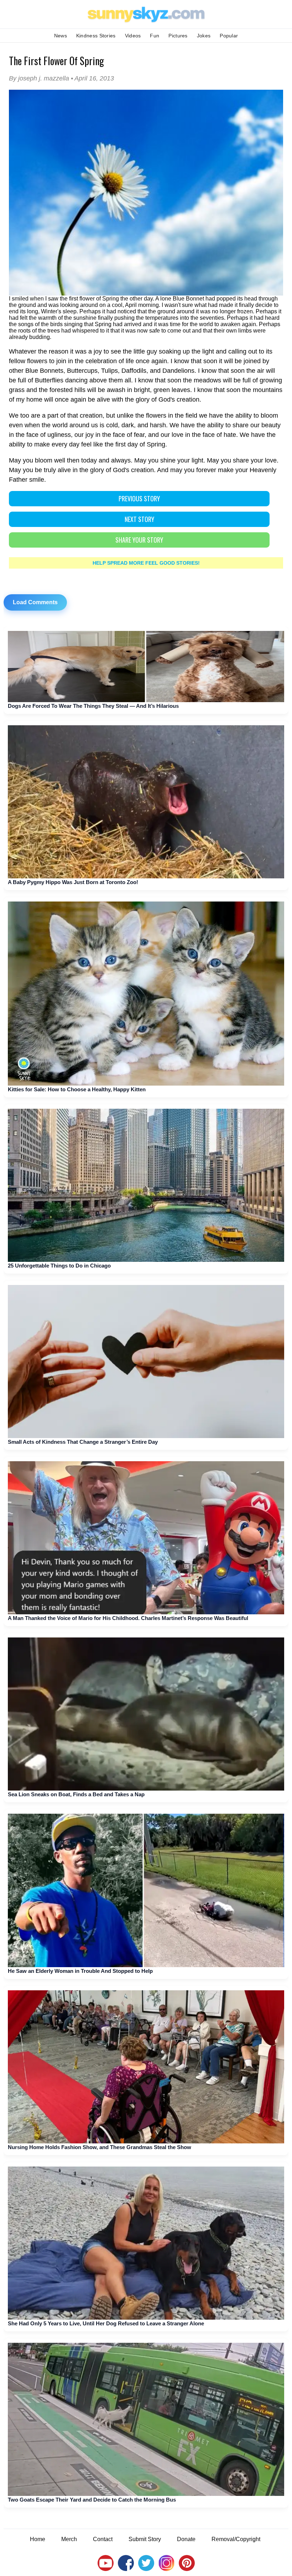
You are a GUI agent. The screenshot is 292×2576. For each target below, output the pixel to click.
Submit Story (145, 2539)
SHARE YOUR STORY (139, 540)
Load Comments (35, 602)
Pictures (178, 36)
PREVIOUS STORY (139, 498)
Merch (69, 2539)
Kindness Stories (96, 36)
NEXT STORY (139, 519)
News (61, 36)
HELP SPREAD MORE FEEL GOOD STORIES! (146, 563)
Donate (186, 2539)
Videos (133, 36)
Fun (155, 36)
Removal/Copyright (236, 2539)
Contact (103, 2539)
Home (38, 2539)
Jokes (204, 36)
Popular (229, 36)
